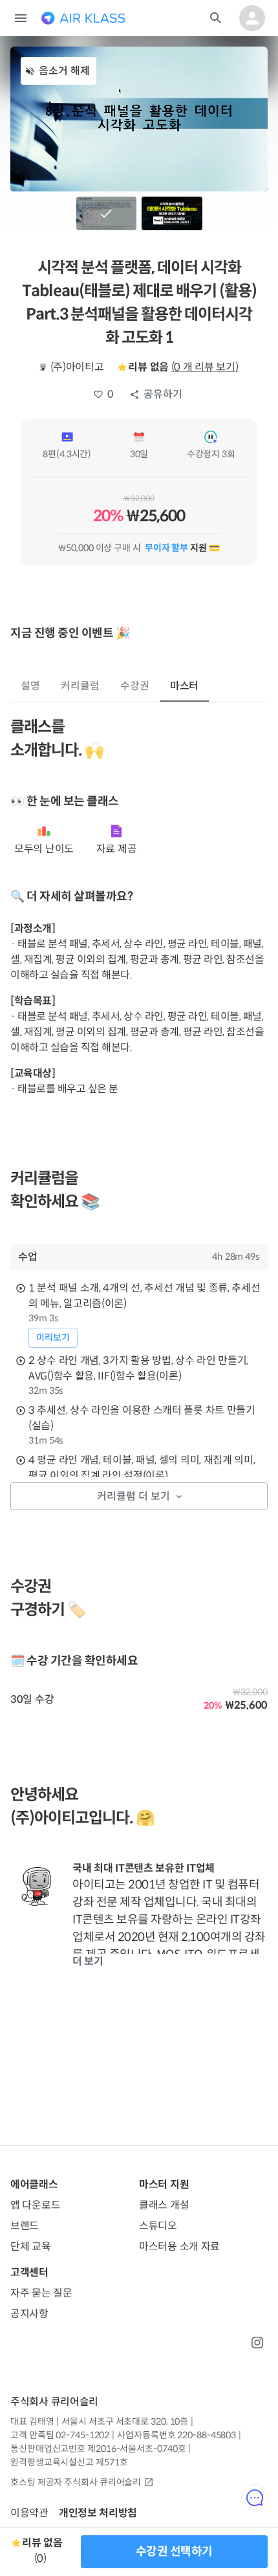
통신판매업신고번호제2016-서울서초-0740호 (98, 2449)
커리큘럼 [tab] (80, 686)
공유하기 (163, 394)
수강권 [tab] (135, 686)
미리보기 (53, 1337)
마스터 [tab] (185, 686)
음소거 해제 (64, 71)
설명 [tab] (30, 686)
